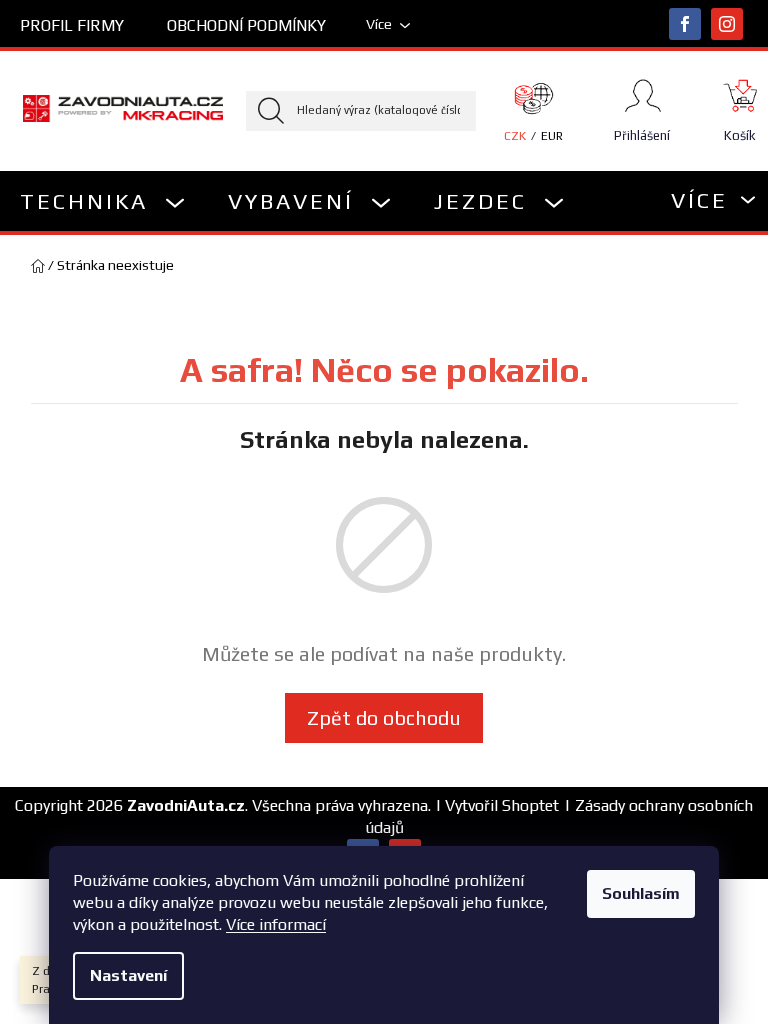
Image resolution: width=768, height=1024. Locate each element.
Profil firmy (72, 25)
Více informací (276, 924)
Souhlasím (641, 893)
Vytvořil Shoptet (502, 805)
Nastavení (128, 975)
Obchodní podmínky (246, 25)
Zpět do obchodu (384, 717)
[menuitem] (103, 201)
